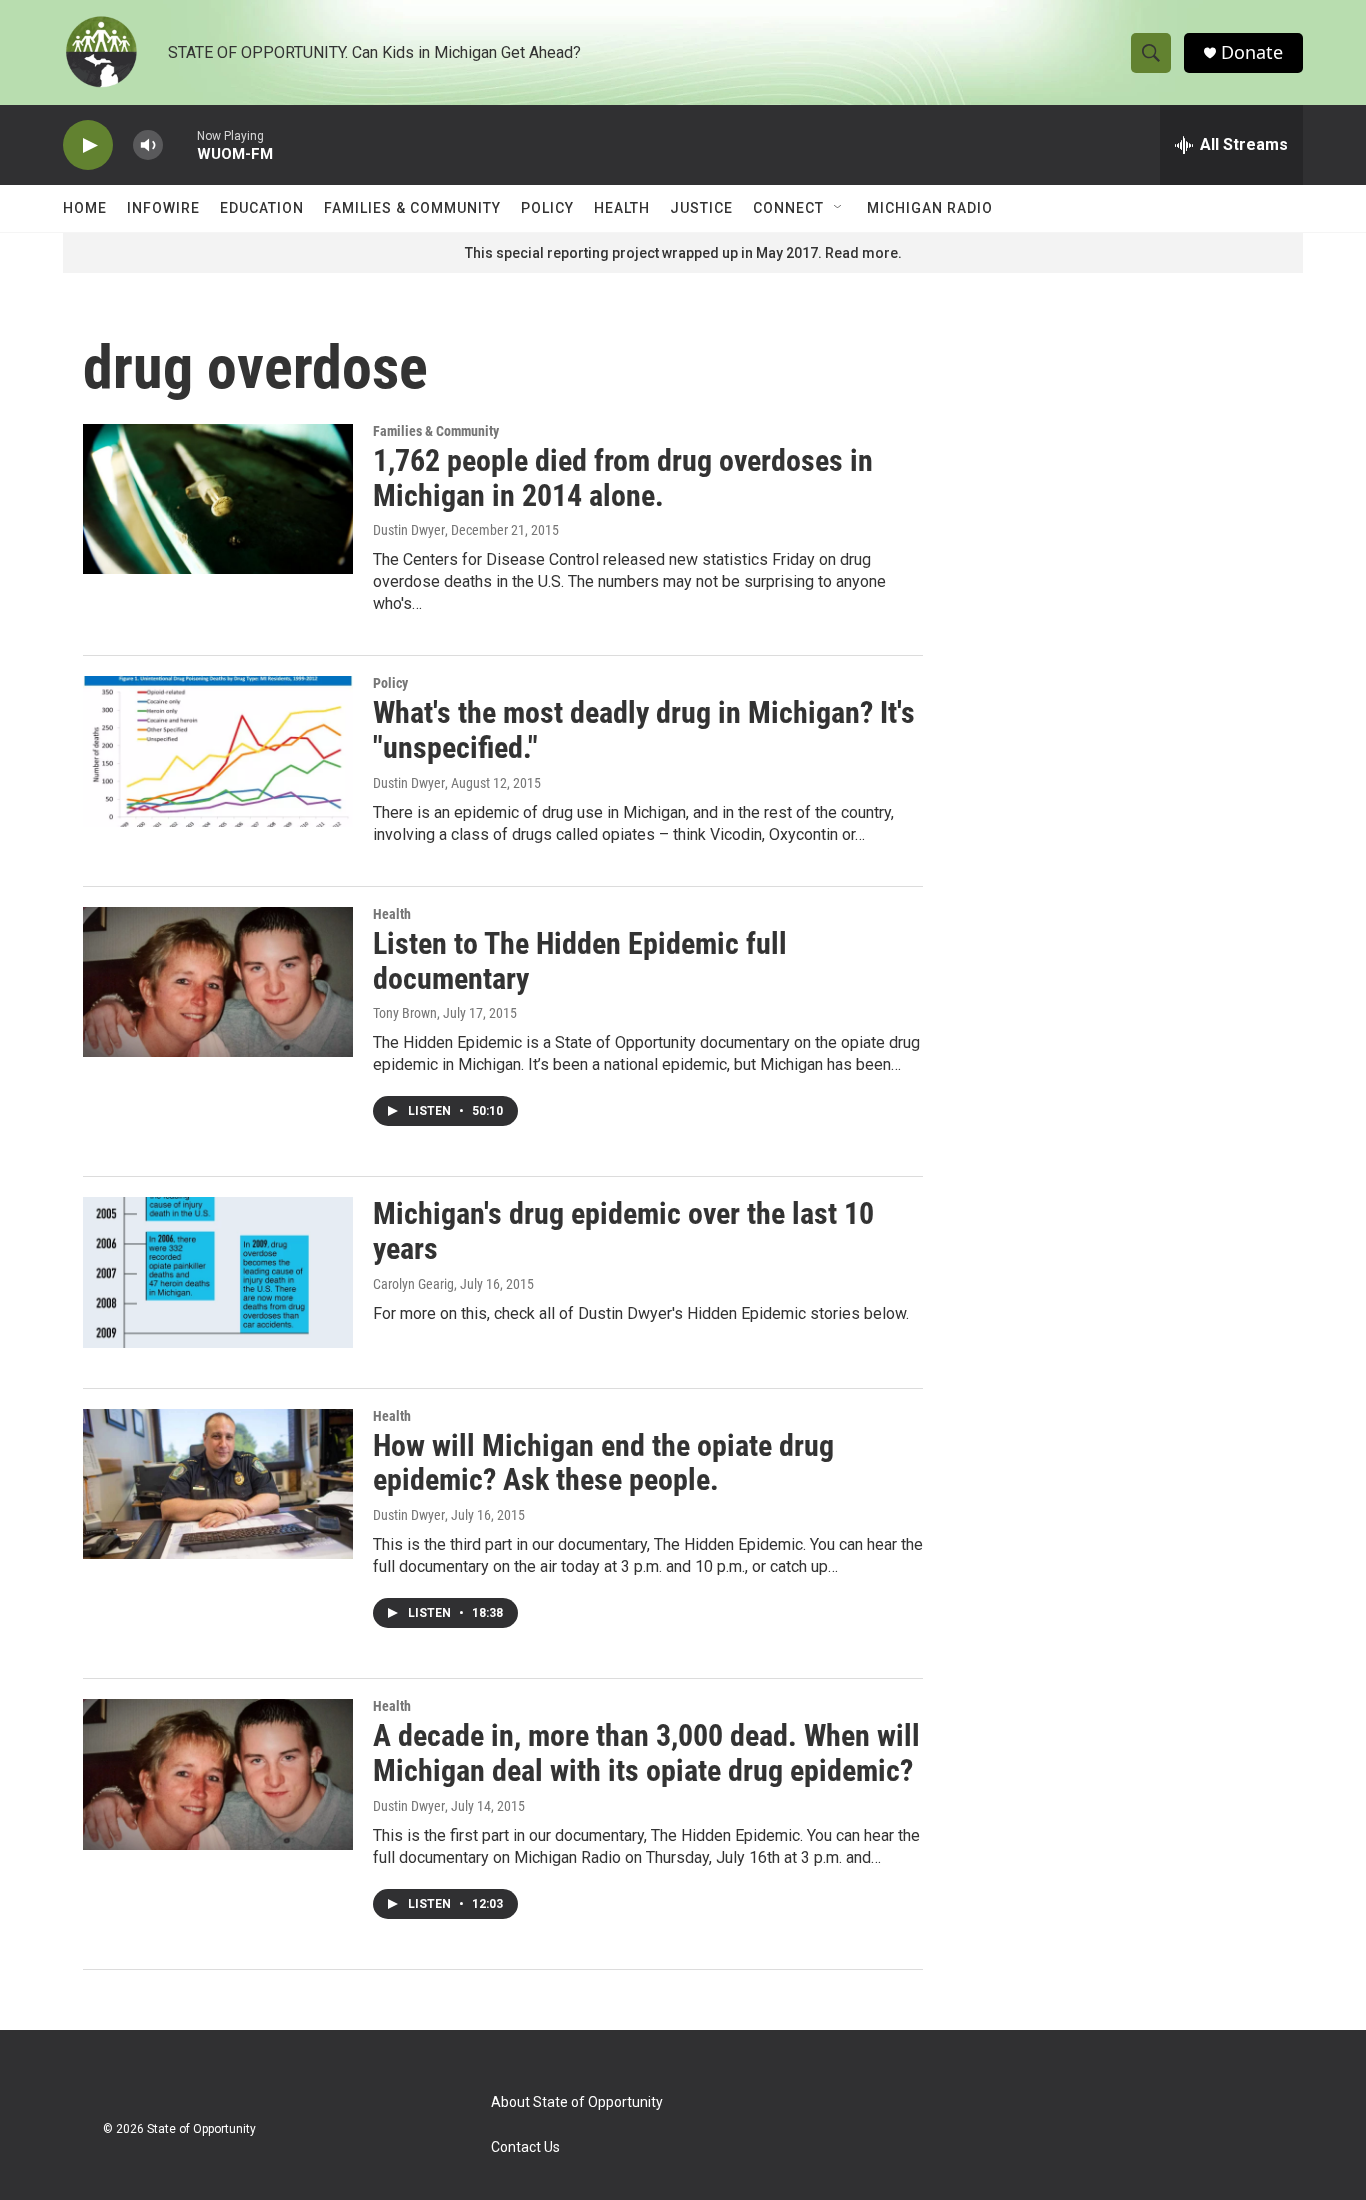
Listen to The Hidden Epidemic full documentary (580, 961)
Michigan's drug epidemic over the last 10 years (623, 1231)
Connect (788, 208)
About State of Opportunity (577, 2102)
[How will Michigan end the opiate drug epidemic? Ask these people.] (218, 1484)
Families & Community (412, 208)
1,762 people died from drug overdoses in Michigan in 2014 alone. (623, 478)
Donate (1252, 52)
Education (262, 208)
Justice (701, 208)
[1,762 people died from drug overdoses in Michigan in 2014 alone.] (218, 499)
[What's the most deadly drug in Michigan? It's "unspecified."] (218, 751)
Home (85, 208)
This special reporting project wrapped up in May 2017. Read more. (683, 253)
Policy (547, 208)
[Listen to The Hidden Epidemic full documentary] (218, 982)
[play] (88, 145)
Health (622, 208)
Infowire (163, 208)
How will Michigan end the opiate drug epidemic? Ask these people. (603, 1463)
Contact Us (525, 2147)
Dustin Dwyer (409, 530)
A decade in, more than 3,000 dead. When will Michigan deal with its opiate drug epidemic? (646, 1753)
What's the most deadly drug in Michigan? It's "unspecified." (644, 730)
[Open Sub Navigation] (839, 208)
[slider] (180, 144)
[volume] (148, 145)
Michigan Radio (930, 208)
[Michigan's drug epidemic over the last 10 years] (218, 1272)
